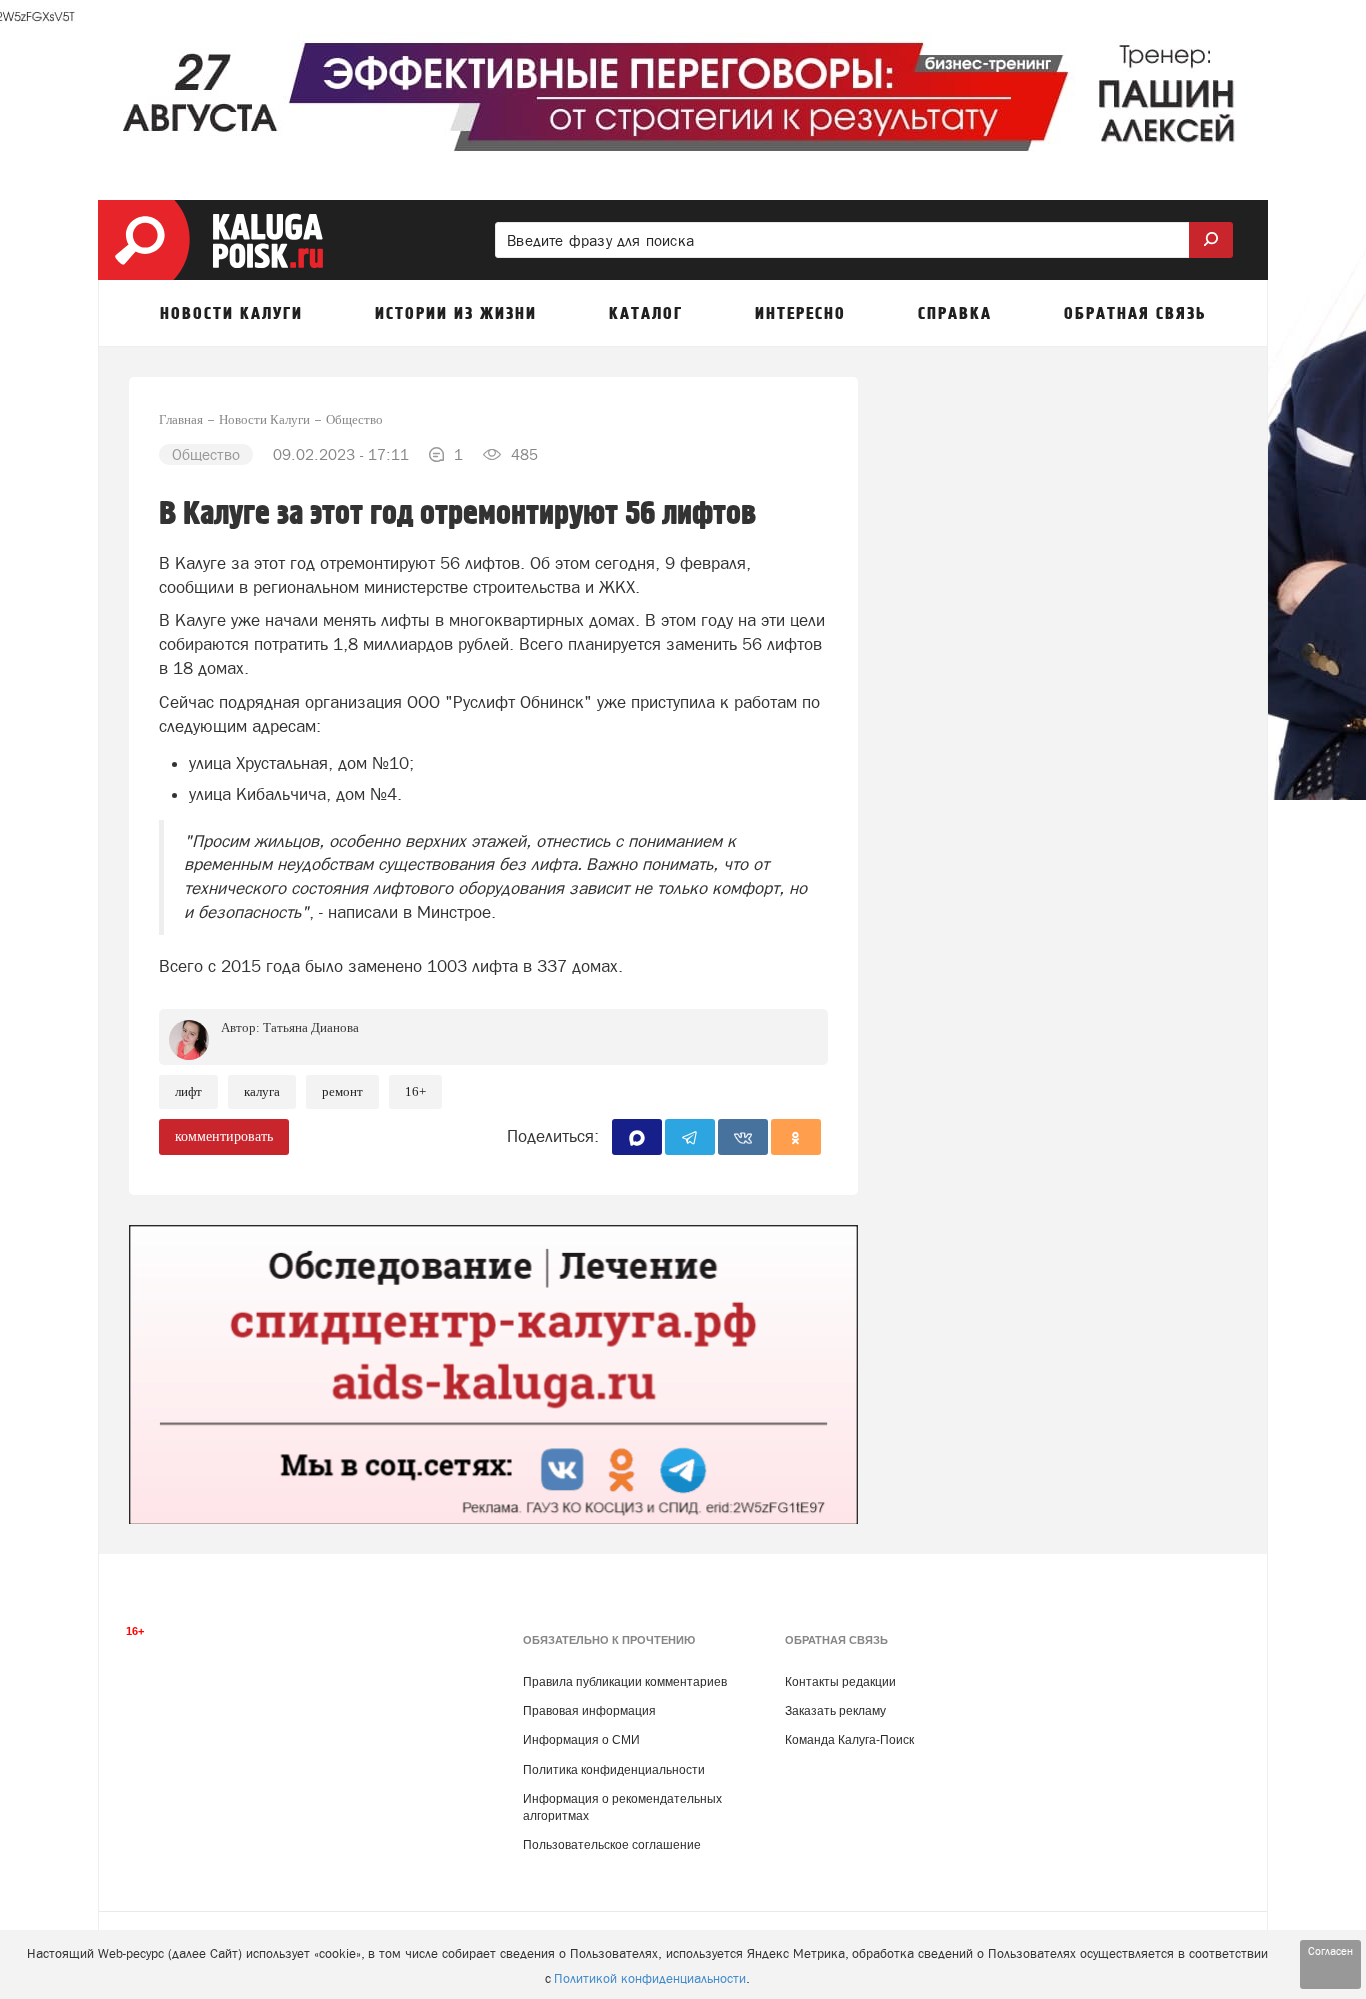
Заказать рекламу (835, 1711)
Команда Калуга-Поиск (849, 1740)
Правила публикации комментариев (625, 1682)
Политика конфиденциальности (614, 1770)
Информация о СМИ (581, 1740)
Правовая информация (589, 1711)
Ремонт (342, 1091)
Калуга (262, 1091)
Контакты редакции (840, 1682)
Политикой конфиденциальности (650, 1978)
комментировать (224, 1136)
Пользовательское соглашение (612, 1845)
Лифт (188, 1091)
